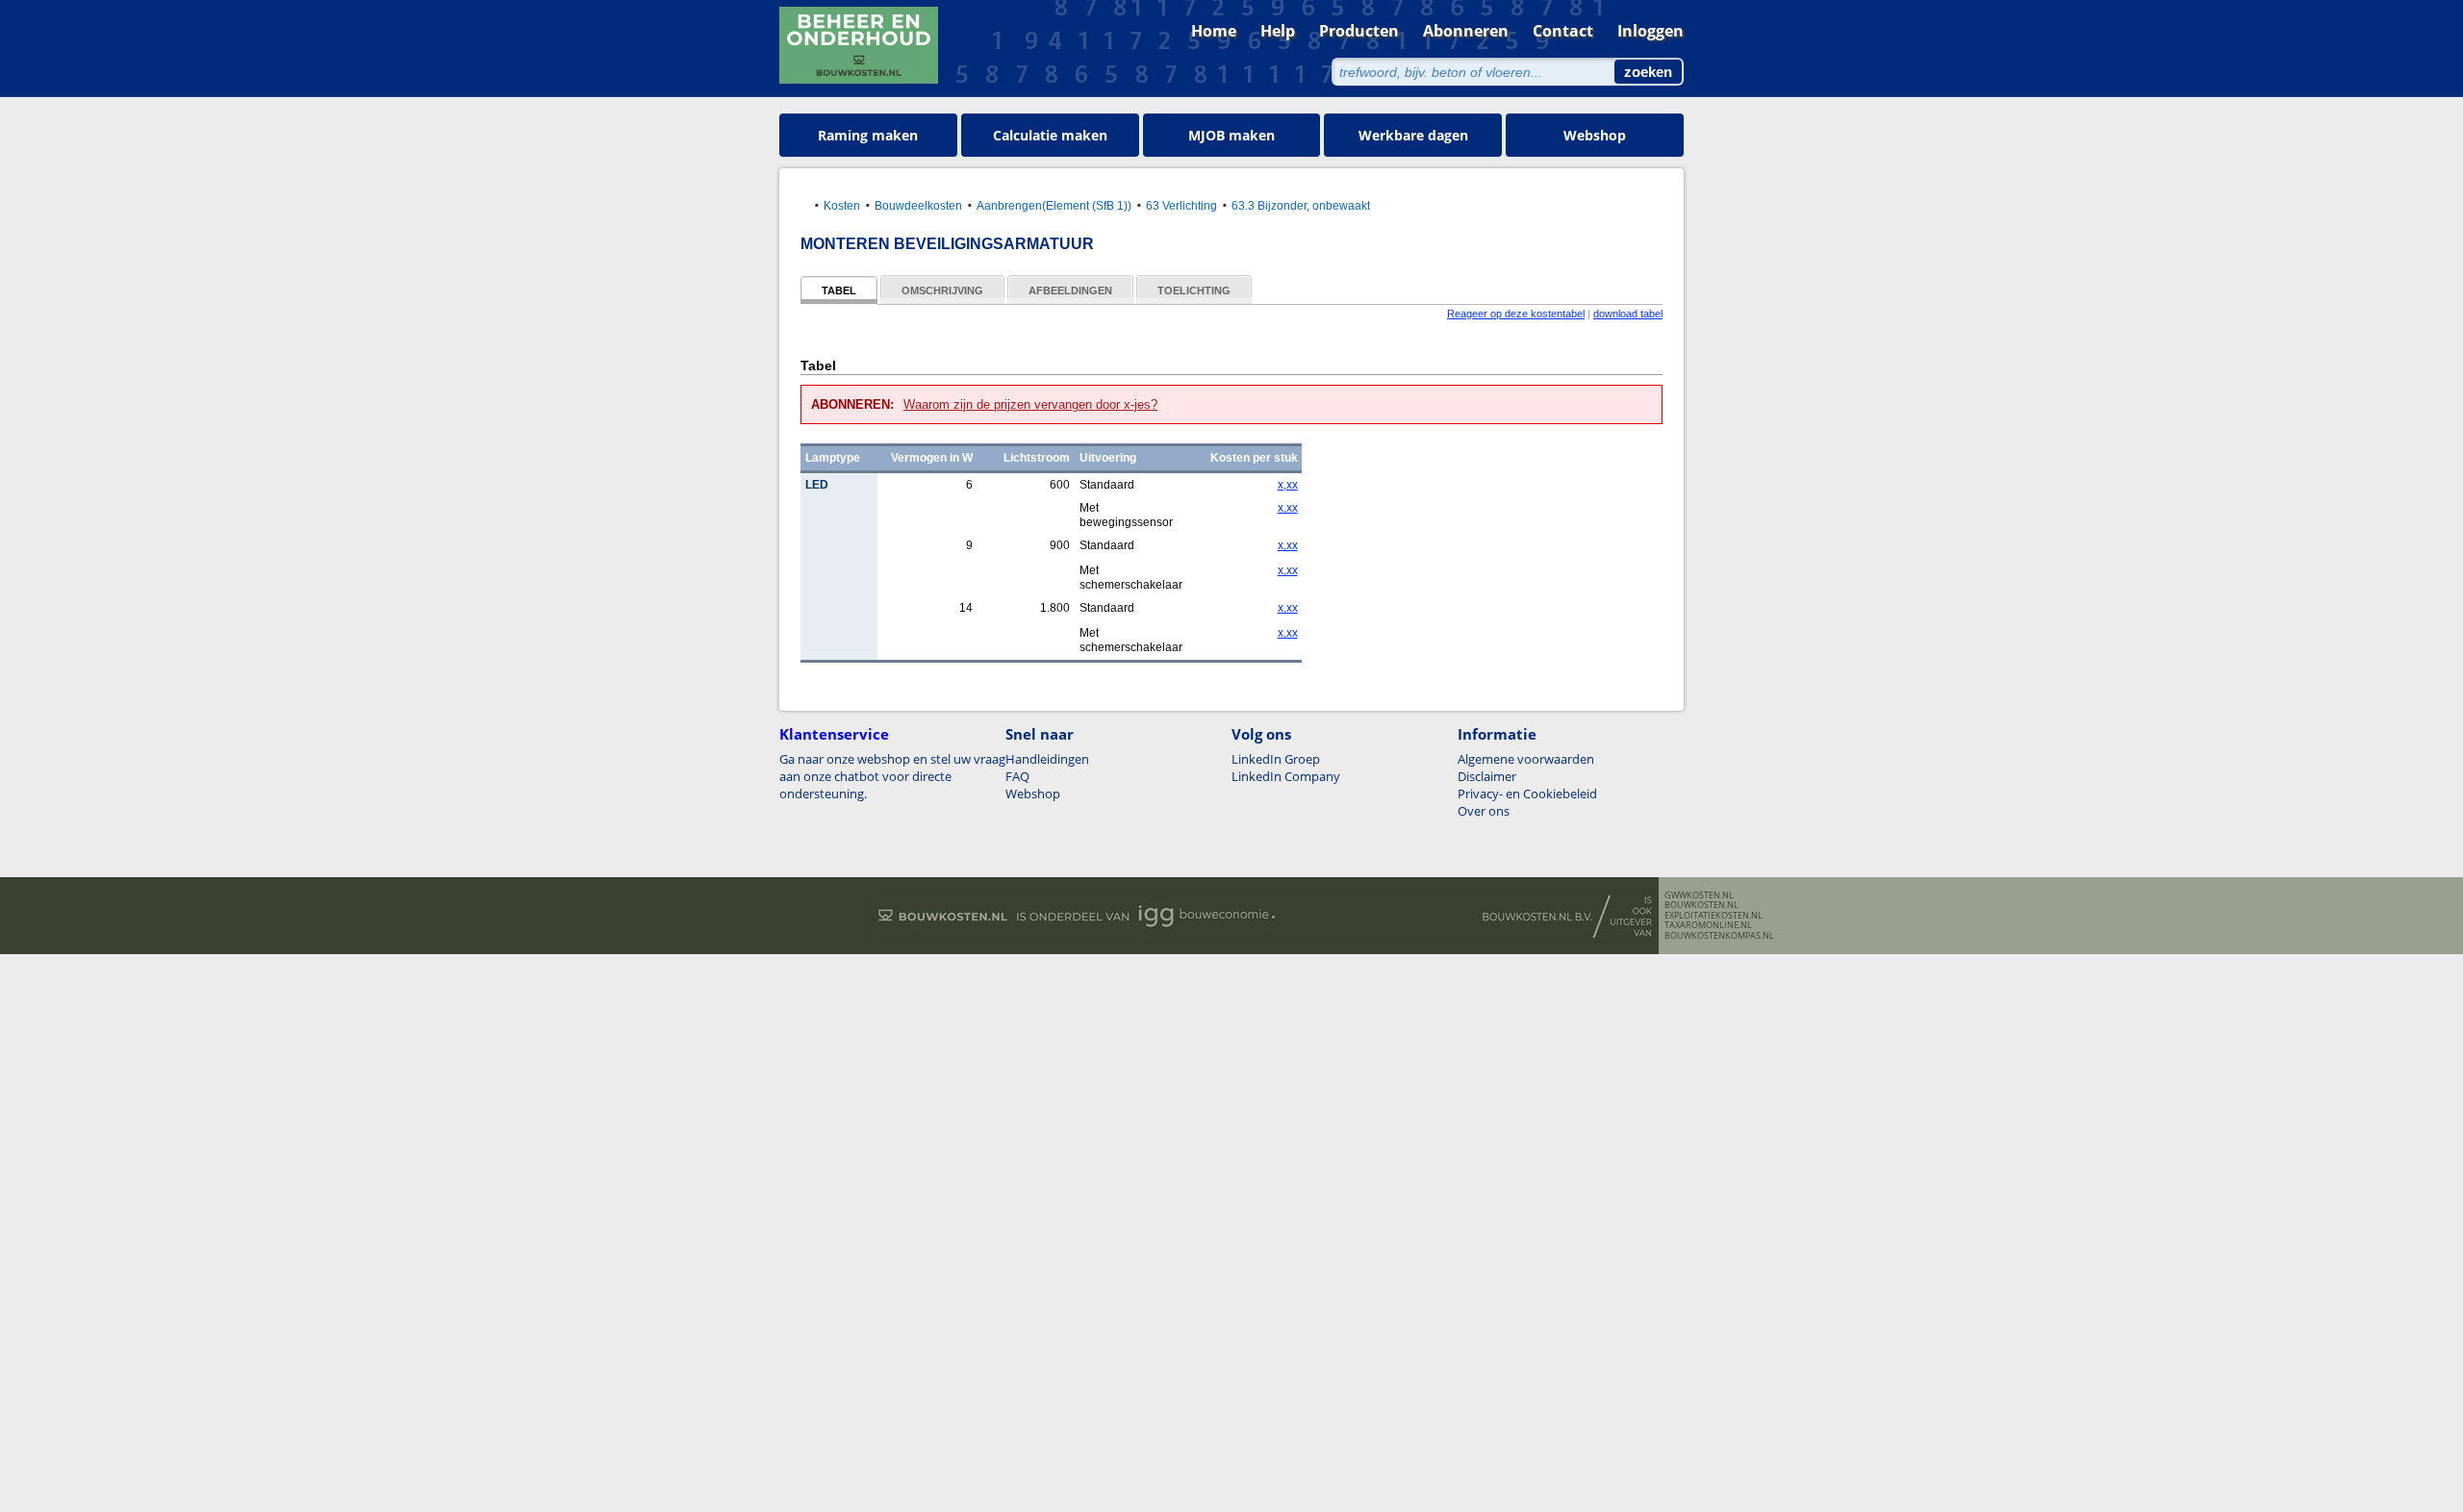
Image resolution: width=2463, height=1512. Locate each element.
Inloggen (1650, 31)
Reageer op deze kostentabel (1516, 314)
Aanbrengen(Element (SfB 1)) (1054, 205)
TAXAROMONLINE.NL (1708, 925)
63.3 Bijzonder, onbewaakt (1301, 205)
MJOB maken (1231, 135)
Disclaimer (1487, 776)
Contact (1563, 31)
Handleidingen (1047, 759)
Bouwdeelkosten (918, 205)
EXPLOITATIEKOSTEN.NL (1714, 916)
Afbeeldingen (1070, 290)
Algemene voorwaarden (1526, 759)
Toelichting (1194, 290)
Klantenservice (834, 734)
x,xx (1287, 485)
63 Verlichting (1181, 205)
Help (1278, 31)
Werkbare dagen (1413, 135)
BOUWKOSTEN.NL (1701, 905)
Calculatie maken (1050, 135)
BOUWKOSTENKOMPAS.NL (1719, 936)
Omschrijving (942, 290)
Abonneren (1466, 31)
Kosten (842, 205)
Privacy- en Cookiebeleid (1527, 794)
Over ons (1484, 811)
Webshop (1595, 135)
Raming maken (868, 135)
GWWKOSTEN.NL (1699, 895)
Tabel (839, 290)
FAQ (1017, 776)
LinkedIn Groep (1276, 759)
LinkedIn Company (1286, 776)
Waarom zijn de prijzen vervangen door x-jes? (1030, 404)
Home (1214, 31)
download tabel (1628, 314)
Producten (1359, 31)
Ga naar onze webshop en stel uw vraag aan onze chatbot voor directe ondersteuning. (892, 776)
